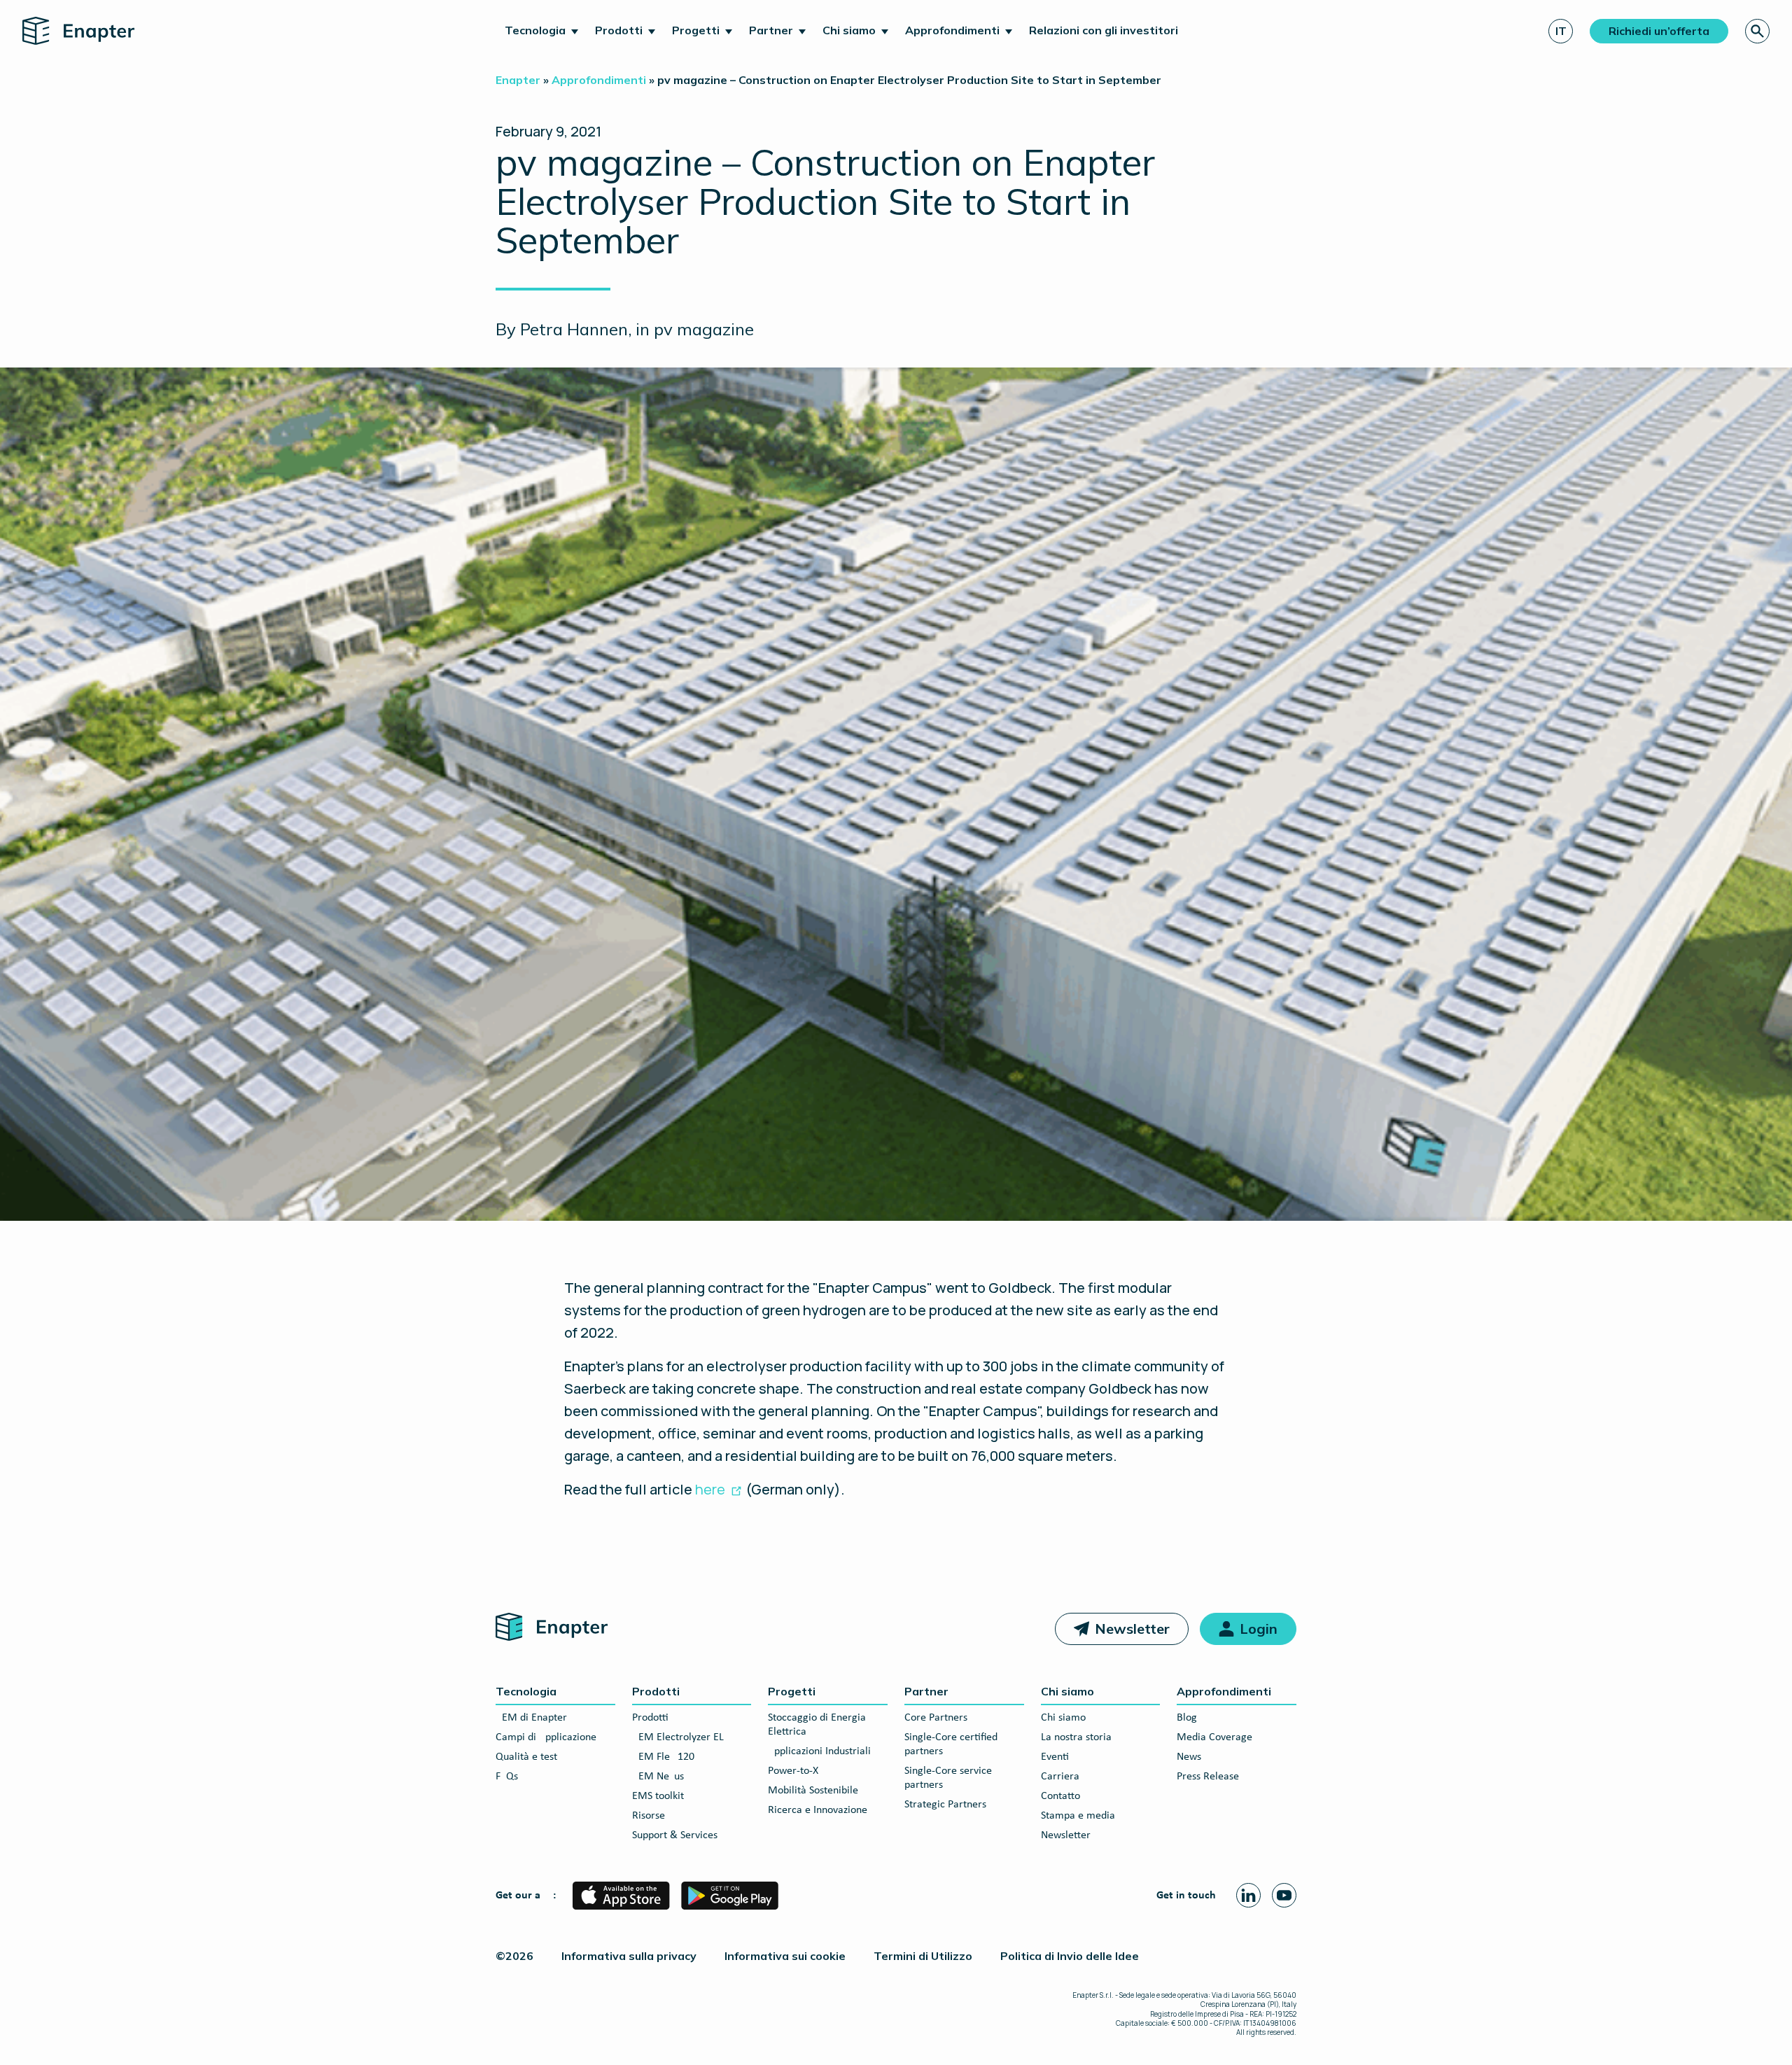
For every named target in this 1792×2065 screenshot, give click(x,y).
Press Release (1208, 1777)
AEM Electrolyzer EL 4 (682, 1737)
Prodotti (619, 30)
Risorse (649, 1816)
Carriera (1060, 1777)
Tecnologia (535, 30)
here (710, 1489)
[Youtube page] (1284, 1895)
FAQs (507, 1777)
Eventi (1055, 1757)
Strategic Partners (945, 1805)
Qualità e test (526, 1757)
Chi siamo (849, 30)
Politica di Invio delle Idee (1070, 1956)
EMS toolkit (658, 1796)
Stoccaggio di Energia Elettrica (817, 1725)
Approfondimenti (952, 30)
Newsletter (1132, 1629)
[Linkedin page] (1248, 1895)
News (1189, 1757)
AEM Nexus (658, 1777)
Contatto (1060, 1796)
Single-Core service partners (948, 1778)
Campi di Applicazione (546, 1737)
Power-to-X (793, 1771)
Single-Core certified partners (951, 1744)
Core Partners (936, 1718)
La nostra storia (1076, 1737)
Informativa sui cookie (785, 1956)
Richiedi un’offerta (1659, 31)
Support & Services (675, 1835)
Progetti (696, 30)
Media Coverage (1214, 1737)
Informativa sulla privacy (629, 1956)
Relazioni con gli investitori (1104, 30)
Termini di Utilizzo (923, 1956)
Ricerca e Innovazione (818, 1810)
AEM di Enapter (531, 1718)
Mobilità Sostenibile (813, 1791)
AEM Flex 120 (663, 1757)
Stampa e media (1078, 1816)
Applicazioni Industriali (819, 1751)
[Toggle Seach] (1757, 31)
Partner (771, 30)
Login (1259, 1629)
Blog (1187, 1718)
